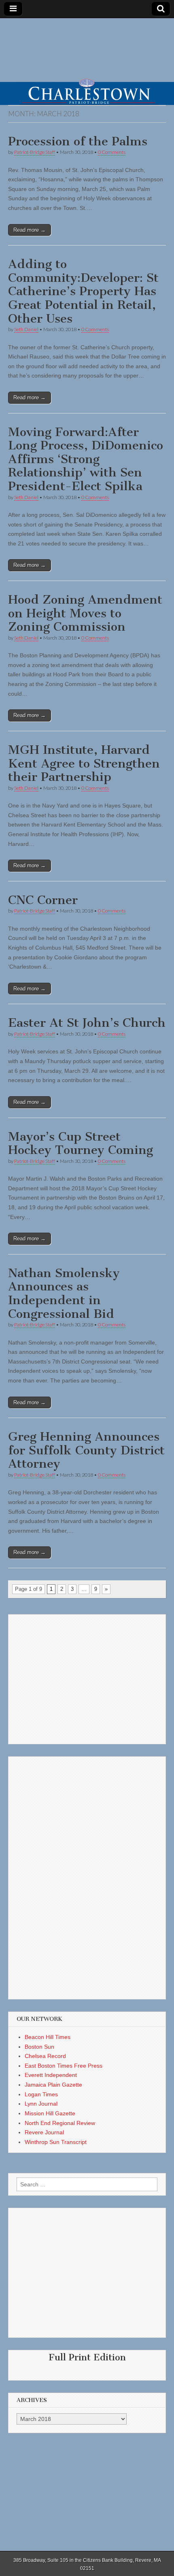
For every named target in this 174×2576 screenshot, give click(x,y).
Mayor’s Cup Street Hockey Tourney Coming (81, 1143)
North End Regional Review (60, 2123)
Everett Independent (51, 2075)
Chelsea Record (45, 2056)
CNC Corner (43, 900)
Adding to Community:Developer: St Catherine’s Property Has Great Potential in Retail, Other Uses (83, 291)
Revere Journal (44, 2132)
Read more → (30, 230)
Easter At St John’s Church (87, 1023)
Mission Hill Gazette (50, 2113)
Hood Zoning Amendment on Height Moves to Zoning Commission (85, 613)
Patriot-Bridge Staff (35, 152)
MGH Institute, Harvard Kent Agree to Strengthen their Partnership (84, 763)
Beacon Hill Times (48, 2037)
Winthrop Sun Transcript (56, 2142)
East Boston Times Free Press (64, 2066)
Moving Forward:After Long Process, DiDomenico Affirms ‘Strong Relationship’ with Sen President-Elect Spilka (86, 459)
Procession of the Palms (78, 141)
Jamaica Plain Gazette (53, 2085)
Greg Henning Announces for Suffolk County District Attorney (86, 1450)
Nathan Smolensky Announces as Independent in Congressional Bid (64, 1293)
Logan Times (41, 2094)
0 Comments (112, 152)
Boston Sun (39, 2047)
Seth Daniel (26, 329)
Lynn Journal (41, 2104)
